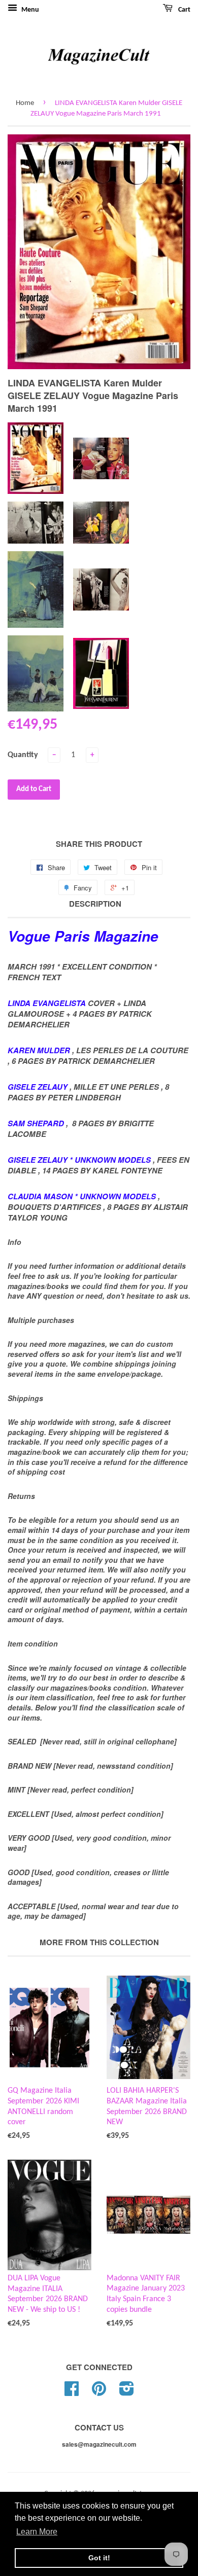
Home (25, 103)
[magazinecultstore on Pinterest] (99, 2393)
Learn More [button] (37, 2532)
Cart (184, 10)
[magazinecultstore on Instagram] (127, 2393)
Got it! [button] (99, 2558)
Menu (29, 10)
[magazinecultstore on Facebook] (72, 2393)
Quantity (23, 755)
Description (95, 904)
